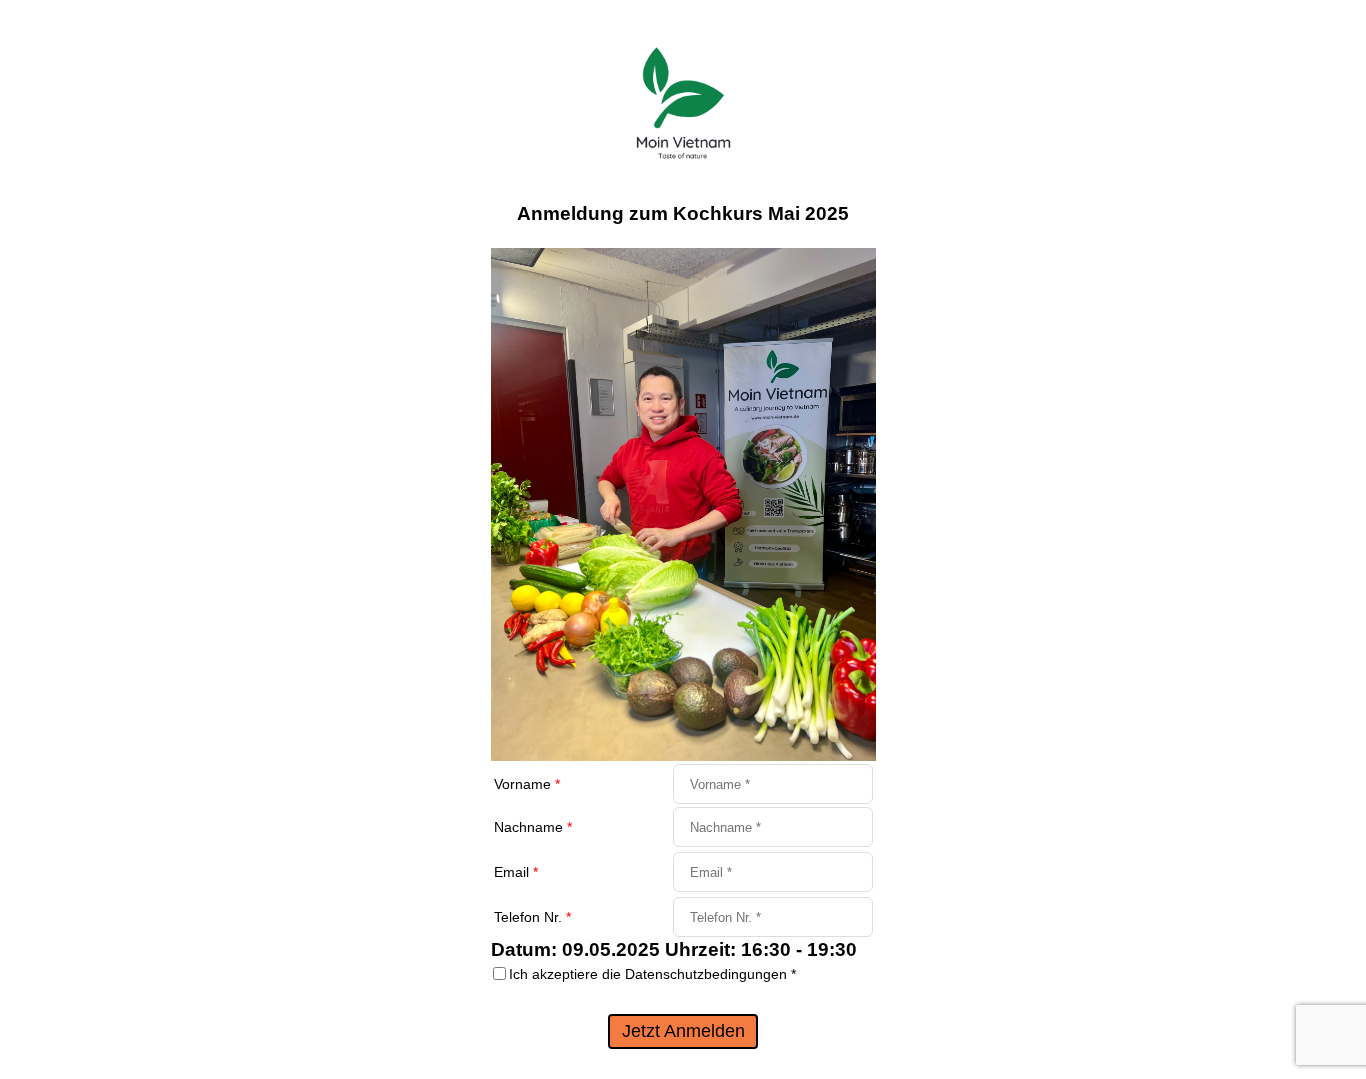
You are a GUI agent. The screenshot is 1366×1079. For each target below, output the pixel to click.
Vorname (527, 784)
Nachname (533, 827)
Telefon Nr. (532, 917)
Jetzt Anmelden (683, 1031)
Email (516, 872)
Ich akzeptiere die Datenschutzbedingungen (652, 974)
